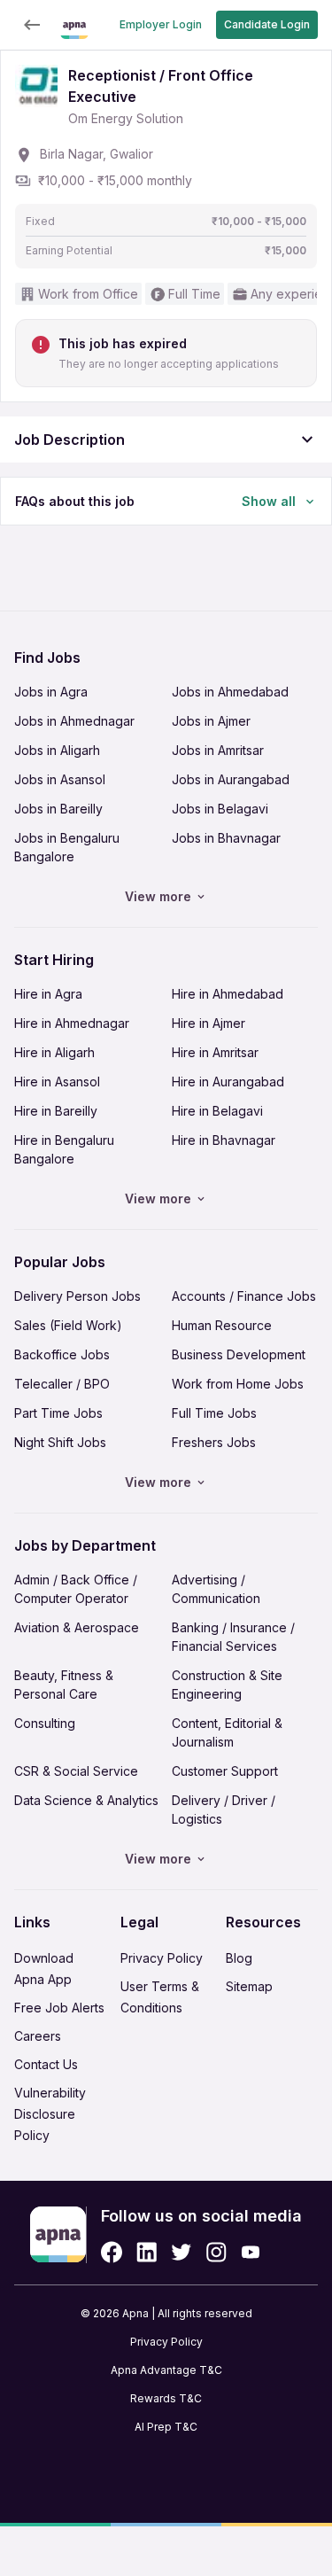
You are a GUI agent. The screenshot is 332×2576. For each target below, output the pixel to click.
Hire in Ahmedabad (228, 994)
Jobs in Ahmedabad (230, 692)
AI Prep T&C (166, 2427)
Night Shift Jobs (60, 1442)
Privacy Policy (162, 1958)
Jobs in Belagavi (220, 809)
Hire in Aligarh (54, 1052)
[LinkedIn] (147, 2252)
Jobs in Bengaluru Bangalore (67, 847)
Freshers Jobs (214, 1442)
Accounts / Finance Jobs (244, 1296)
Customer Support (225, 1771)
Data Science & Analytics (86, 1800)
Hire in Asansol (57, 1082)
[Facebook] (112, 2252)
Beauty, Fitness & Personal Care (64, 1685)
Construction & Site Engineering (227, 1685)
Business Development (239, 1354)
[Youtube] (250, 2252)
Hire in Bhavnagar (224, 1140)
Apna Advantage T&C (166, 2370)
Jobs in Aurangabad (231, 779)
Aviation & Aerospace (77, 1627)
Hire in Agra (48, 994)
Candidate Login (267, 24)
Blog (239, 1958)
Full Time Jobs (214, 1413)
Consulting (45, 1723)
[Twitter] (181, 2252)
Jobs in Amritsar (218, 750)
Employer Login (161, 24)
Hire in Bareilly (56, 1111)
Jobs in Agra (51, 692)
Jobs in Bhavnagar (226, 838)
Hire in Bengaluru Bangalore (64, 1149)
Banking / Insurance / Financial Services (233, 1637)
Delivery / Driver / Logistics (224, 1809)
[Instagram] (216, 2252)
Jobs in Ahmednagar (74, 721)
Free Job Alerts (59, 2008)
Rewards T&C (166, 2398)
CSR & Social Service (76, 1771)
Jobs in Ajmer (211, 721)
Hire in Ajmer (208, 1023)
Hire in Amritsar (215, 1052)
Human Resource (222, 1325)
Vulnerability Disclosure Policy (50, 2114)
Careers (38, 2036)
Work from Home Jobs (238, 1384)
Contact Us (46, 2064)
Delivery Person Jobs (77, 1296)
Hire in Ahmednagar (72, 1023)
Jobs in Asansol (60, 779)
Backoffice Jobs (62, 1354)
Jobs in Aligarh (57, 750)
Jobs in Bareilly (58, 809)
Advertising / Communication (216, 1589)
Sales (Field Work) (68, 1325)
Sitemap (249, 1986)
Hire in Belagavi (217, 1111)
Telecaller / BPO (62, 1384)
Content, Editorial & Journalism (227, 1732)
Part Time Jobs (58, 1413)
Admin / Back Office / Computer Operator (76, 1589)
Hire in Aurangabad (228, 1082)
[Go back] (32, 25)
